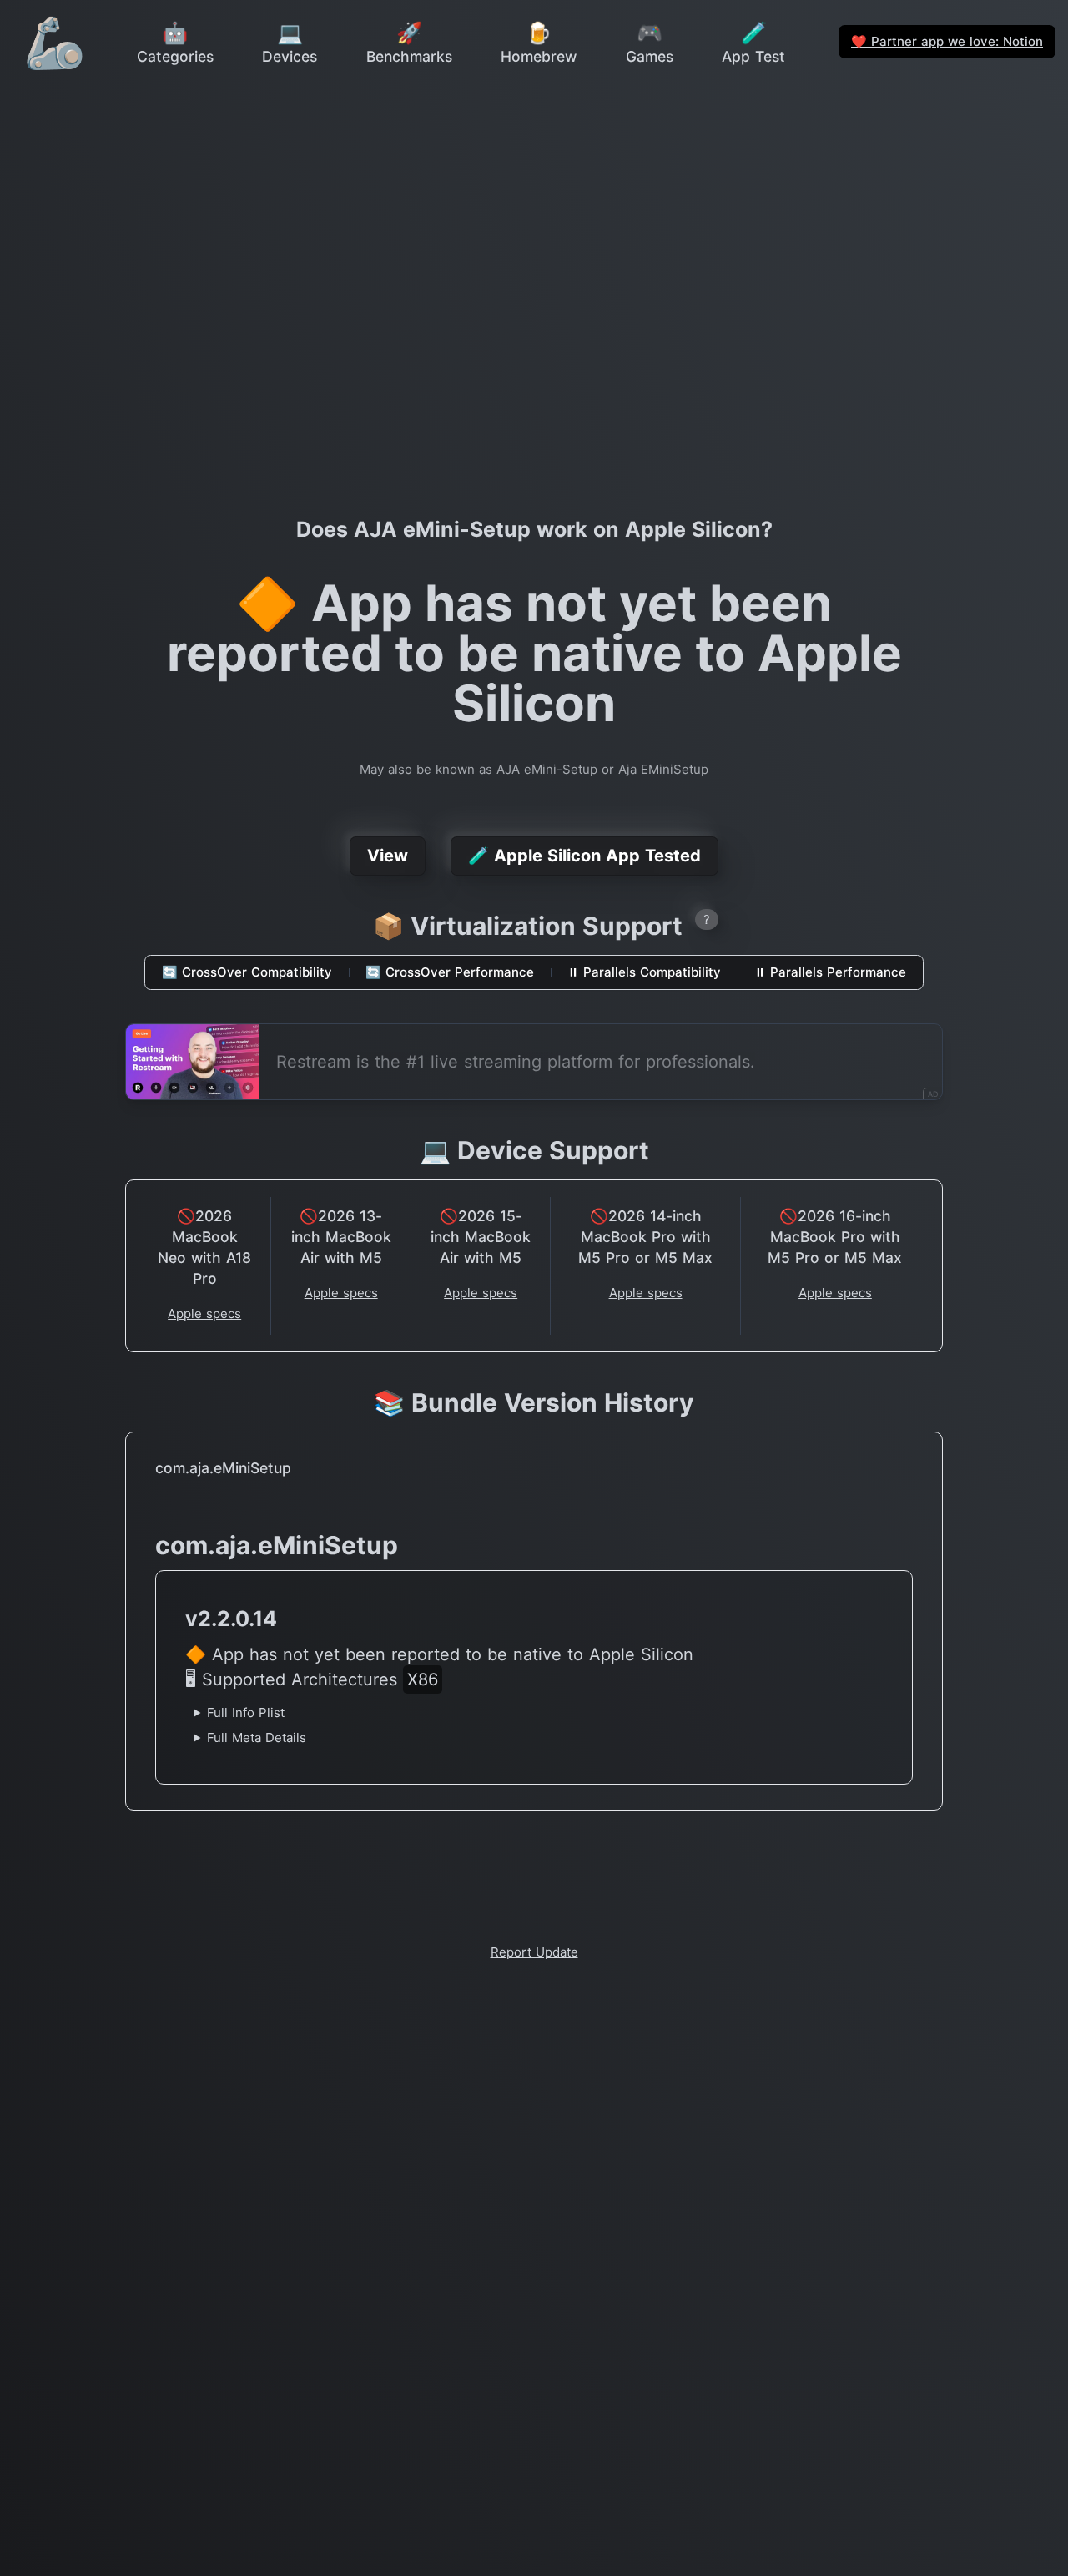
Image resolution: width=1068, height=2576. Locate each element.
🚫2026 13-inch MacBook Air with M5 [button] (341, 1237)
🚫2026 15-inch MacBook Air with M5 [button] (481, 1237)
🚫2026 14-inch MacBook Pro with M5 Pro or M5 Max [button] (645, 1237)
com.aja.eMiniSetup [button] (223, 1468)
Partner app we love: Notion (947, 41)
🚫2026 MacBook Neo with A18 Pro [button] (204, 1247)
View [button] (388, 856)
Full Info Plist (246, 1712)
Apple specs (204, 1313)
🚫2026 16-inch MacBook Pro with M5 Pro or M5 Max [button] (835, 1237)
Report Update (534, 1952)
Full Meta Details (257, 1738)
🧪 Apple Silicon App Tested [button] (584, 856)
